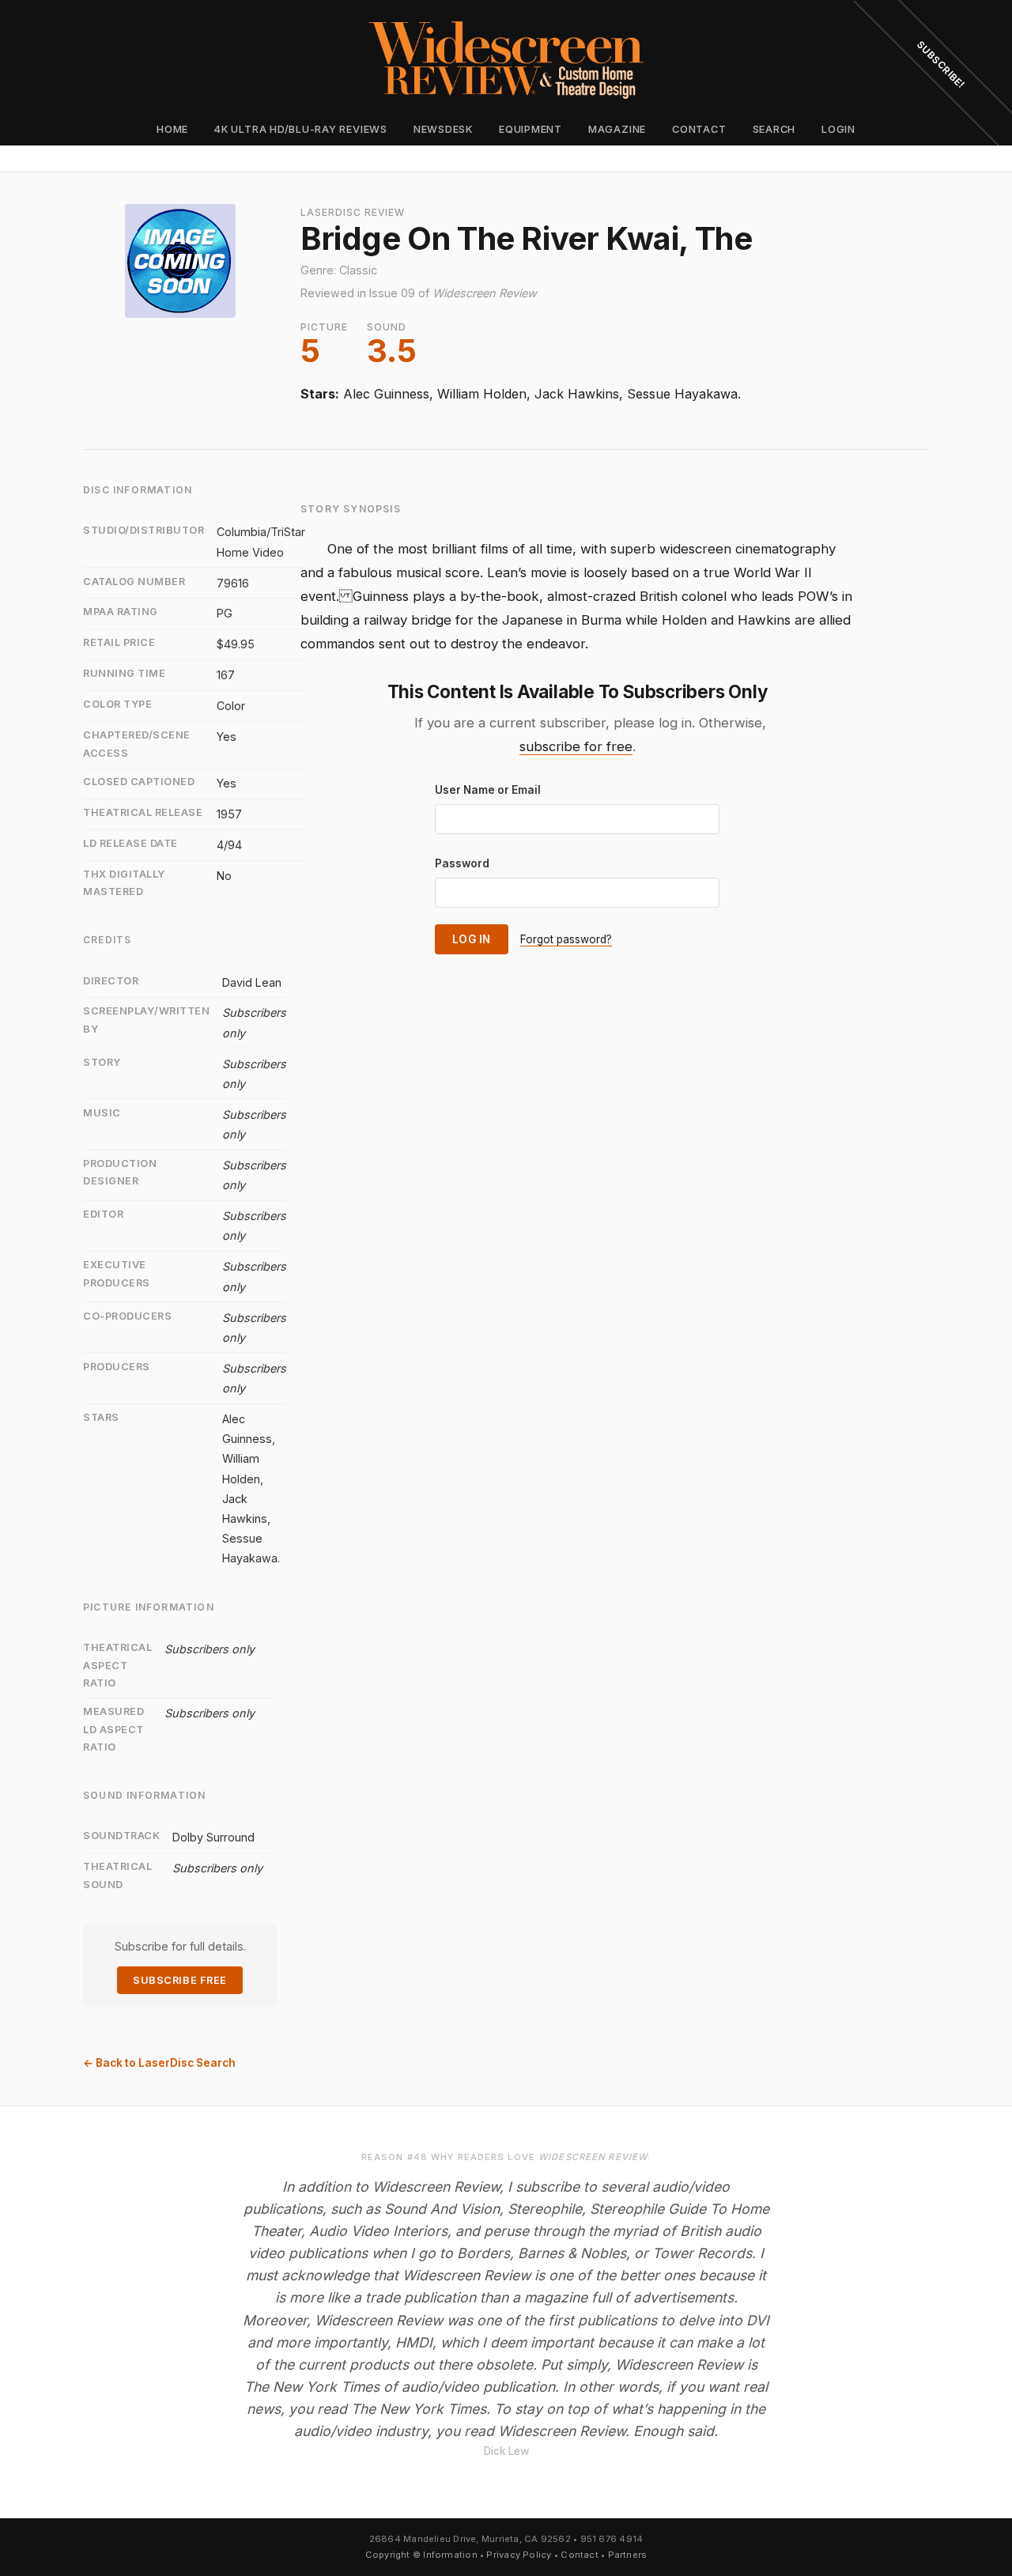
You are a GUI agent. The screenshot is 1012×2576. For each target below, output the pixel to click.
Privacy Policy (519, 2555)
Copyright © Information (421, 2555)
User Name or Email (488, 790)
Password (462, 863)
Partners (628, 2555)
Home (172, 129)
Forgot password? (566, 939)
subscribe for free (576, 746)
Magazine (617, 129)
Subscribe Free (179, 1980)
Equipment (531, 129)
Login (838, 129)
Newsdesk (443, 129)
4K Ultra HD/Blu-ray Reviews (301, 129)
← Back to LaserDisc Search (159, 2063)
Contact (699, 129)
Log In (472, 939)
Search (774, 129)
